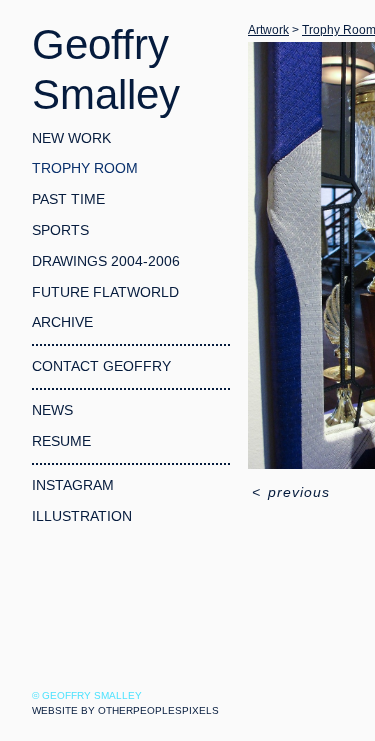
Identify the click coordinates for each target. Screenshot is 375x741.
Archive (62, 322)
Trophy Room (85, 168)
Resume (61, 441)
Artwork (268, 30)
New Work (71, 138)
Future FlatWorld (105, 292)
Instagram (73, 485)
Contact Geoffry (101, 366)
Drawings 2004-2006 (106, 261)
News (52, 410)
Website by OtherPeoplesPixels (125, 710)
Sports (60, 230)
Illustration (82, 516)
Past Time (68, 199)
